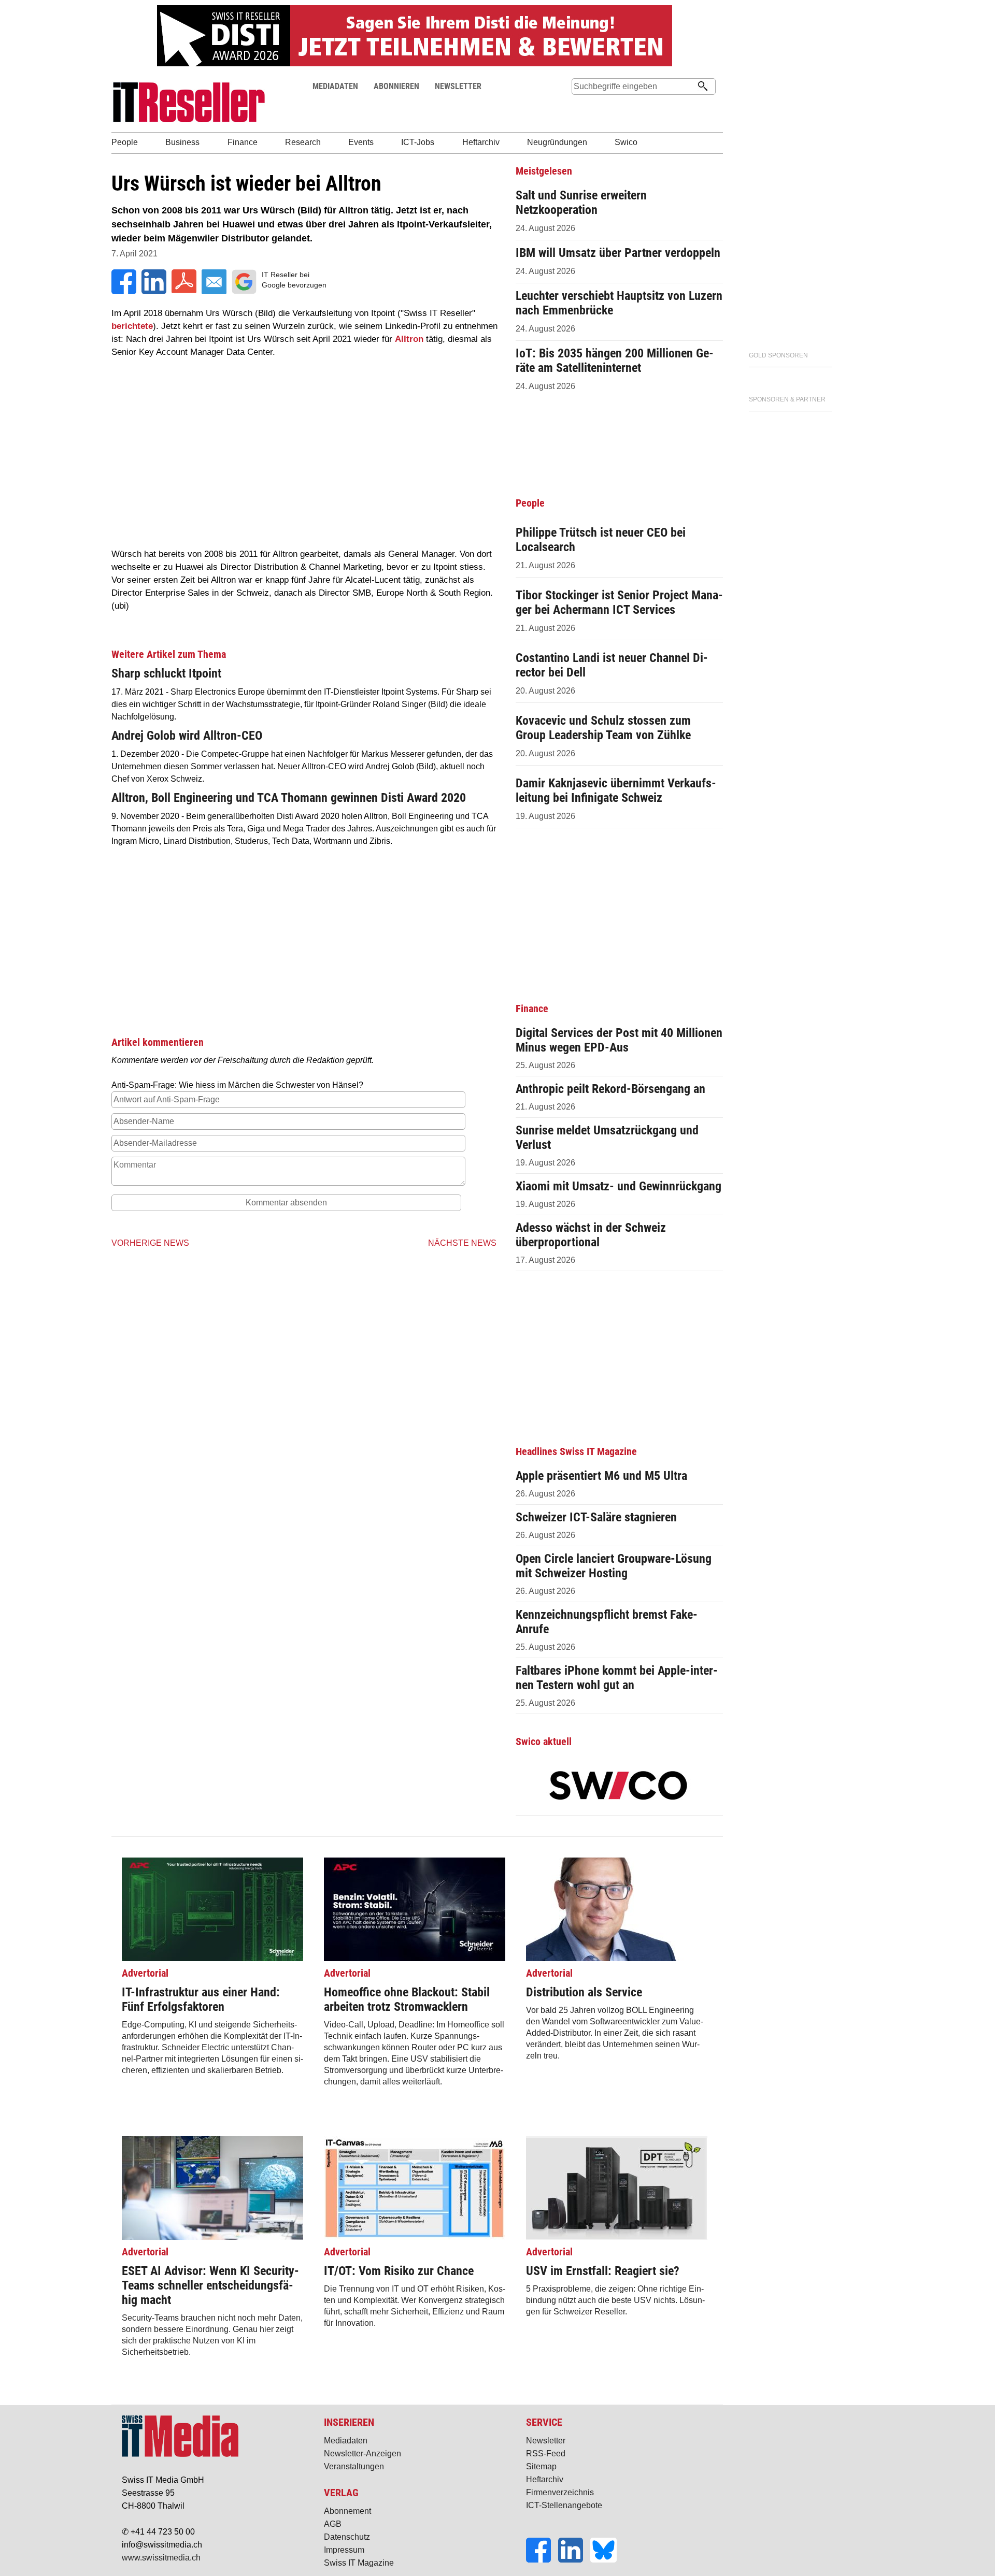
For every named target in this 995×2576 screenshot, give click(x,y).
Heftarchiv (545, 2479)
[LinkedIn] (574, 2560)
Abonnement (347, 2511)
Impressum (344, 2550)
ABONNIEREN (396, 86)
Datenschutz (347, 2537)
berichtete (132, 326)
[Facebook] (542, 2560)
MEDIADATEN (335, 86)
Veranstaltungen (354, 2466)
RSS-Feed (546, 2453)
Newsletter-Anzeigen (363, 2453)
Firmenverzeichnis (560, 2492)
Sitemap (541, 2466)
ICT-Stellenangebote (564, 2505)
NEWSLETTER (458, 86)
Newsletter (546, 2441)
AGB (333, 2524)
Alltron (409, 339)
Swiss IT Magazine (359, 2563)
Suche (579, 106)
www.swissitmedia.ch (161, 2558)
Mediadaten (346, 2441)
